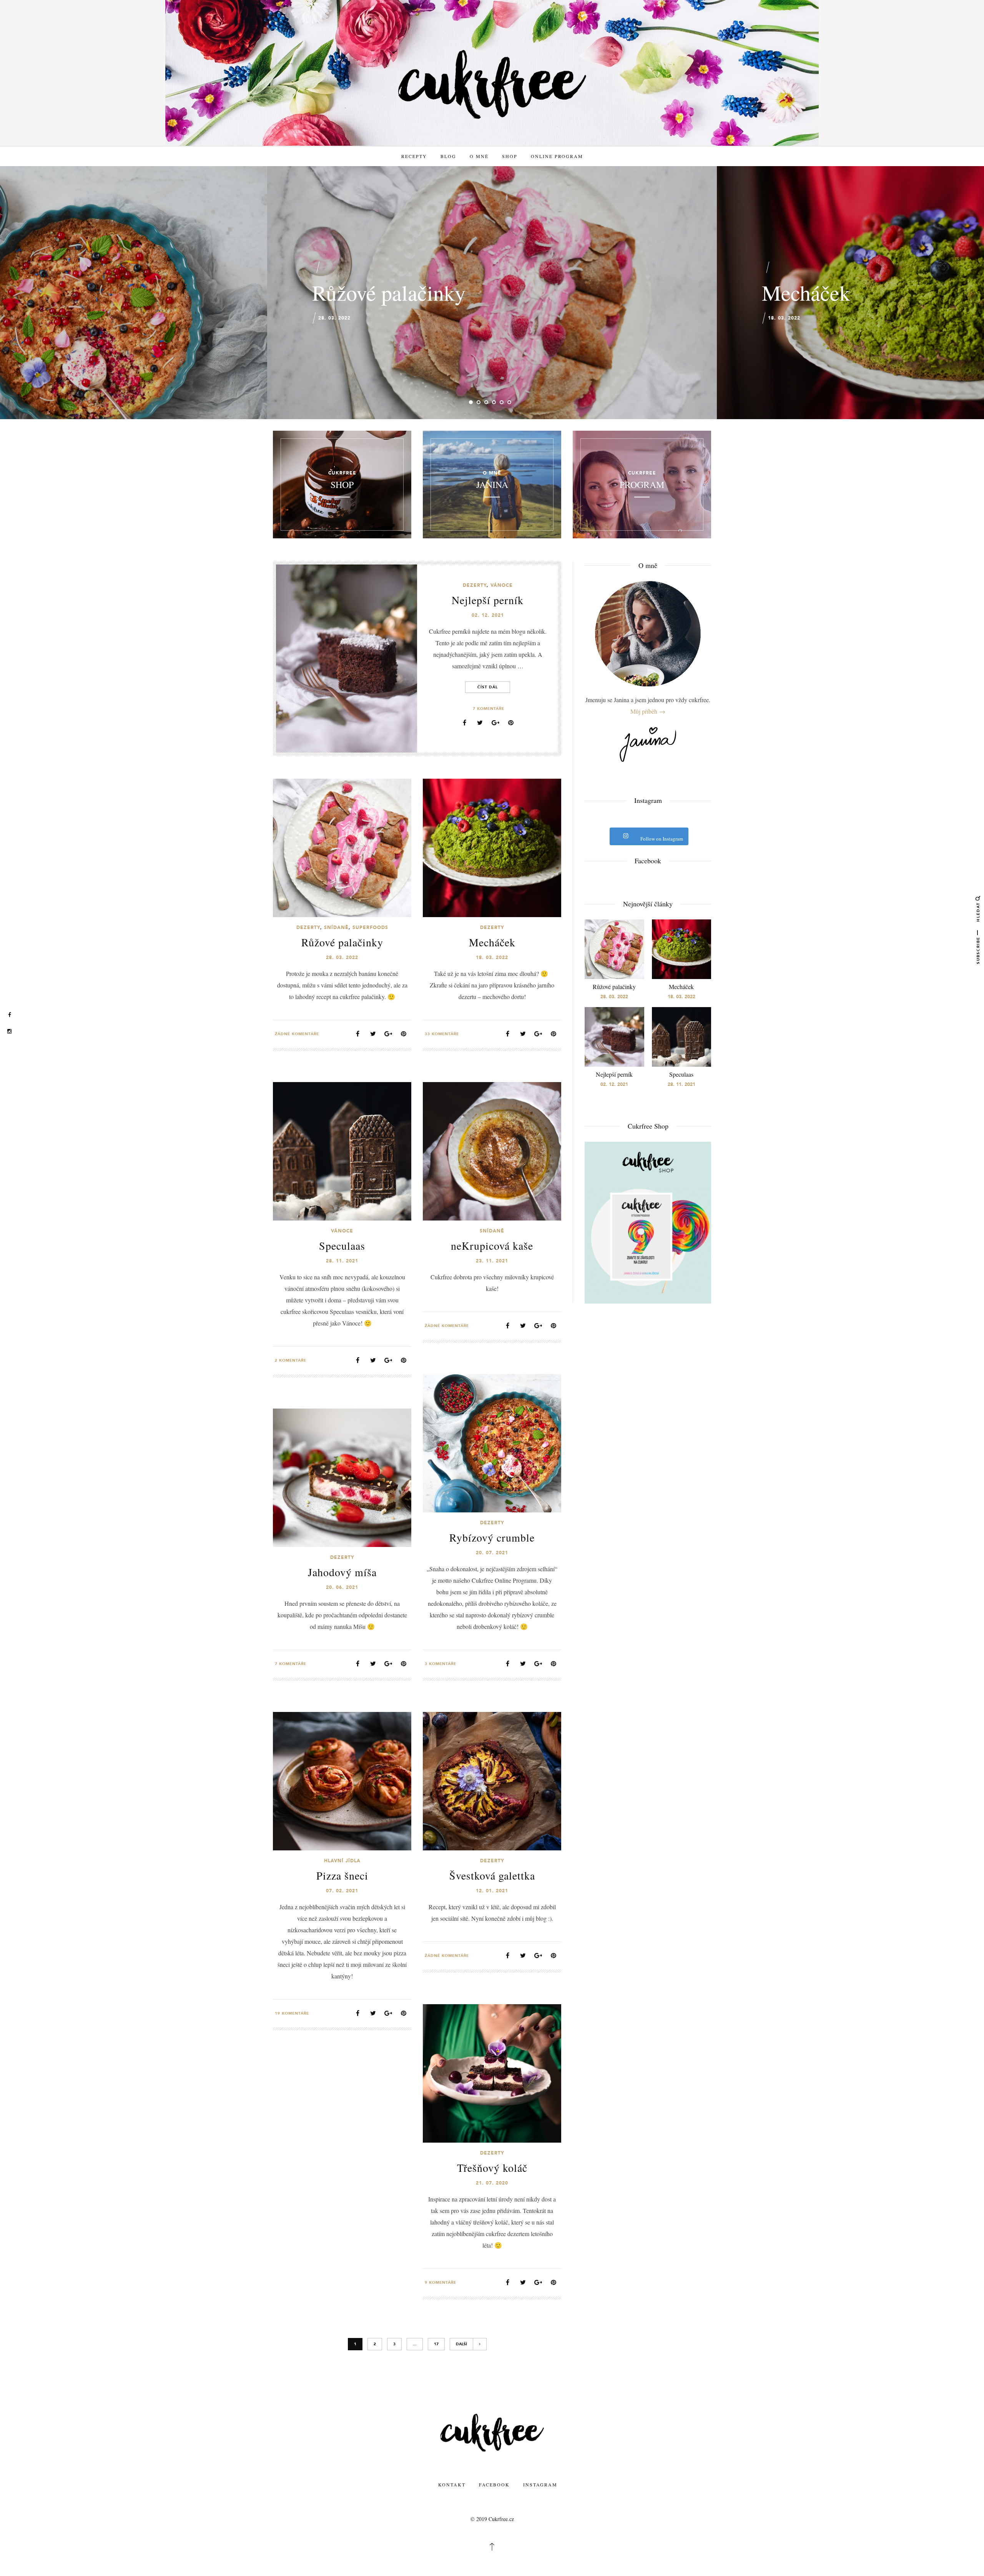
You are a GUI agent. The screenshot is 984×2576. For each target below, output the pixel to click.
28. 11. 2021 (342, 1261)
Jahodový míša (342, 1572)
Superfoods (370, 927)
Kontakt (452, 2484)
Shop (510, 156)
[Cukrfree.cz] (492, 84)
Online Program (557, 156)
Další (461, 2344)
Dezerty (475, 585)
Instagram (540, 2484)
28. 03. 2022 (334, 318)
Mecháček (806, 292)
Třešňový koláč (492, 2168)
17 (436, 2344)
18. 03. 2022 (784, 318)
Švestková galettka (492, 1875)
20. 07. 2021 (492, 1553)
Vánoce (502, 585)
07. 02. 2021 (342, 1891)
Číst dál (488, 687)
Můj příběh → (648, 711)
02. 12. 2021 (488, 615)
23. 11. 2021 (492, 1261)
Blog (448, 156)
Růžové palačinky (389, 292)
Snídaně (336, 927)
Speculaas (342, 1246)
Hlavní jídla (342, 1861)
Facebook (494, 2484)
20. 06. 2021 (342, 1587)
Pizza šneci (342, 1875)
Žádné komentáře (297, 1034)
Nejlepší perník (488, 600)
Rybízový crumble (492, 1537)
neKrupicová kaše (492, 1246)
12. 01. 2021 (492, 1891)
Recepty (414, 156)
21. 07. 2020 (492, 2183)
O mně (479, 156)
